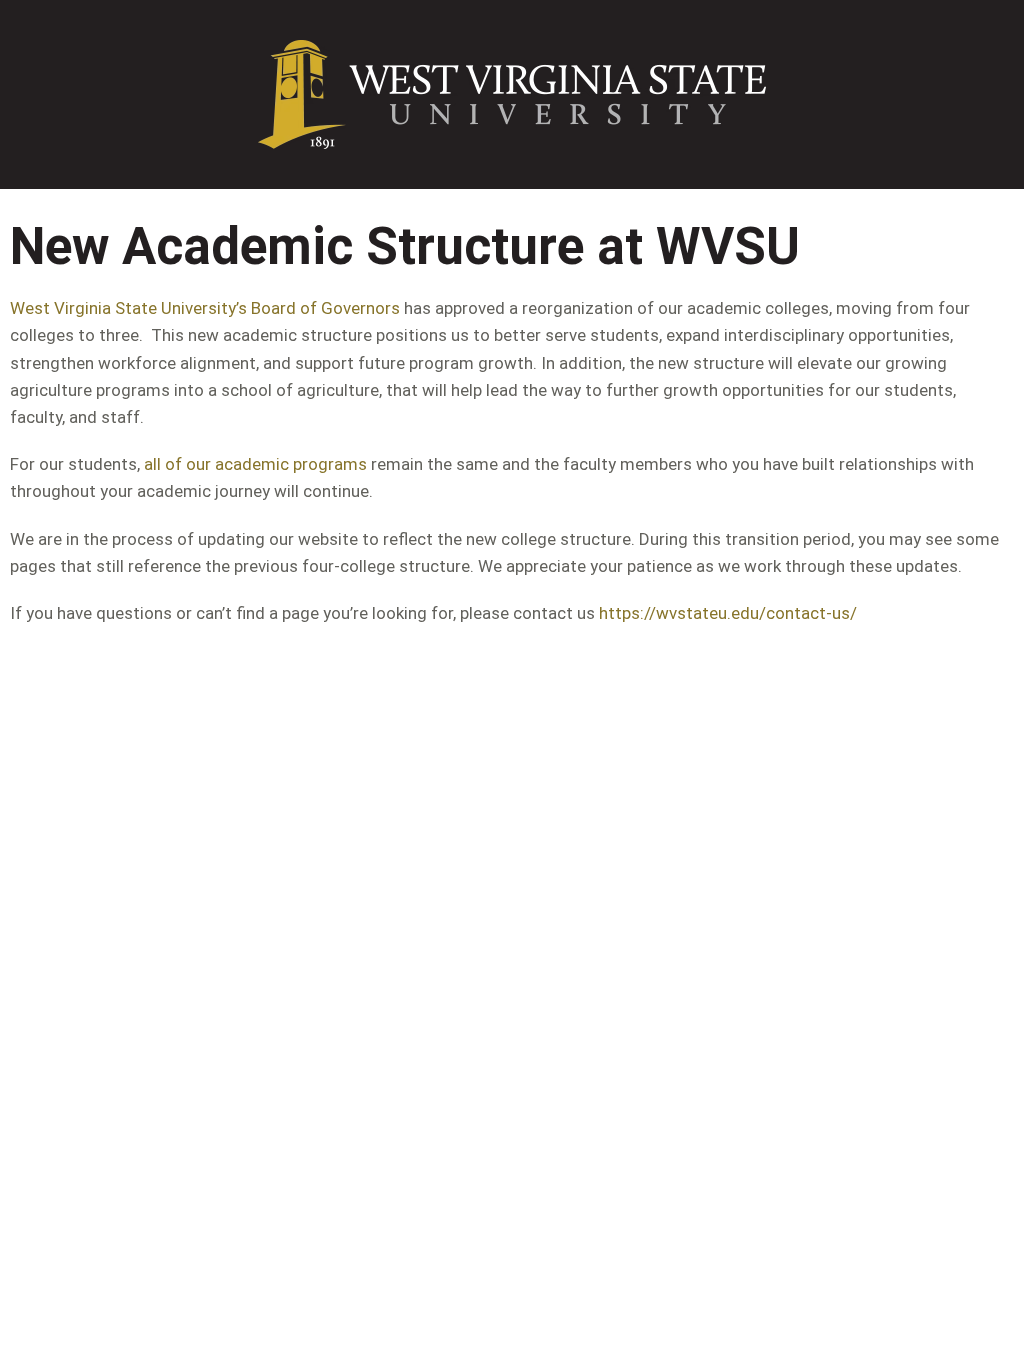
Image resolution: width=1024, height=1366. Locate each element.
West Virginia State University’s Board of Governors (205, 308)
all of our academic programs (255, 464)
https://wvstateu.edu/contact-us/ (728, 613)
